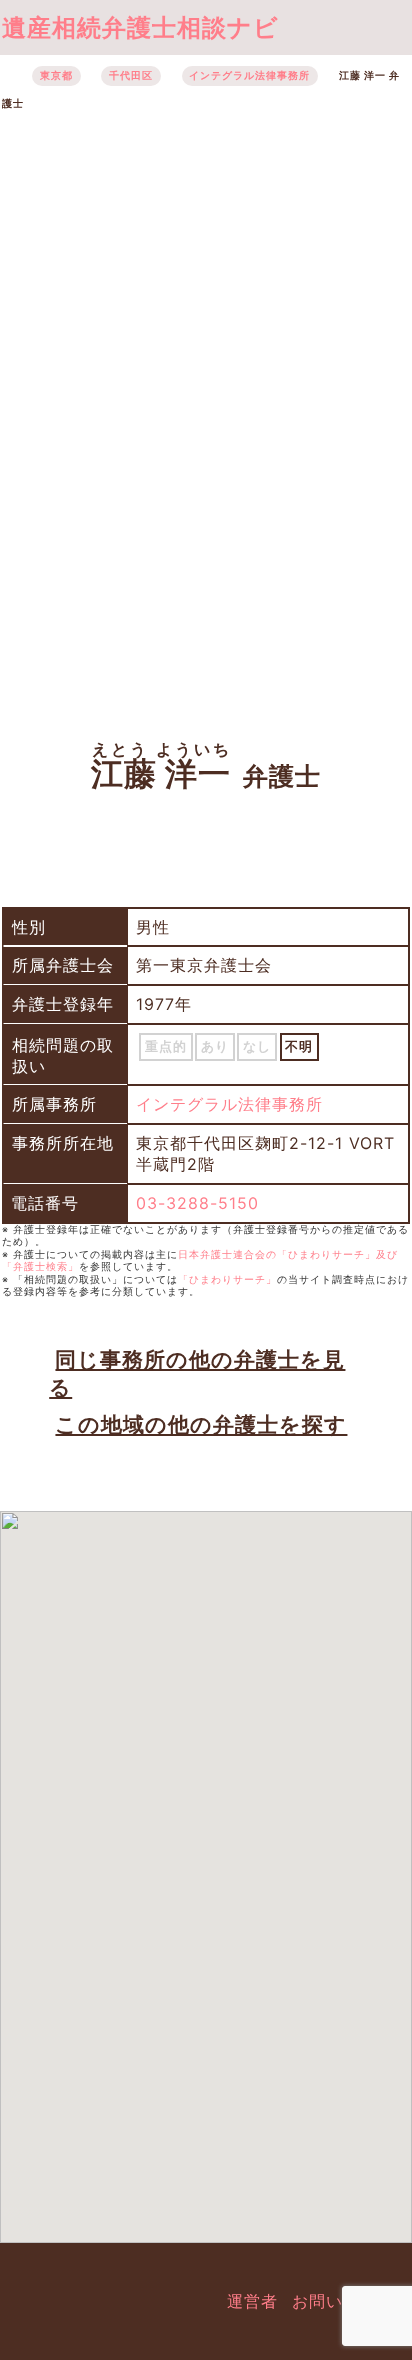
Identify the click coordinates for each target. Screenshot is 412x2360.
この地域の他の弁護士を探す (201, 1424)
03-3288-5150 (197, 1203)
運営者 (252, 2301)
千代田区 (131, 75)
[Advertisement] (206, 414)
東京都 (56, 75)
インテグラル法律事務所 (249, 75)
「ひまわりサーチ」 (227, 1279)
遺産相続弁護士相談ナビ (140, 27)
